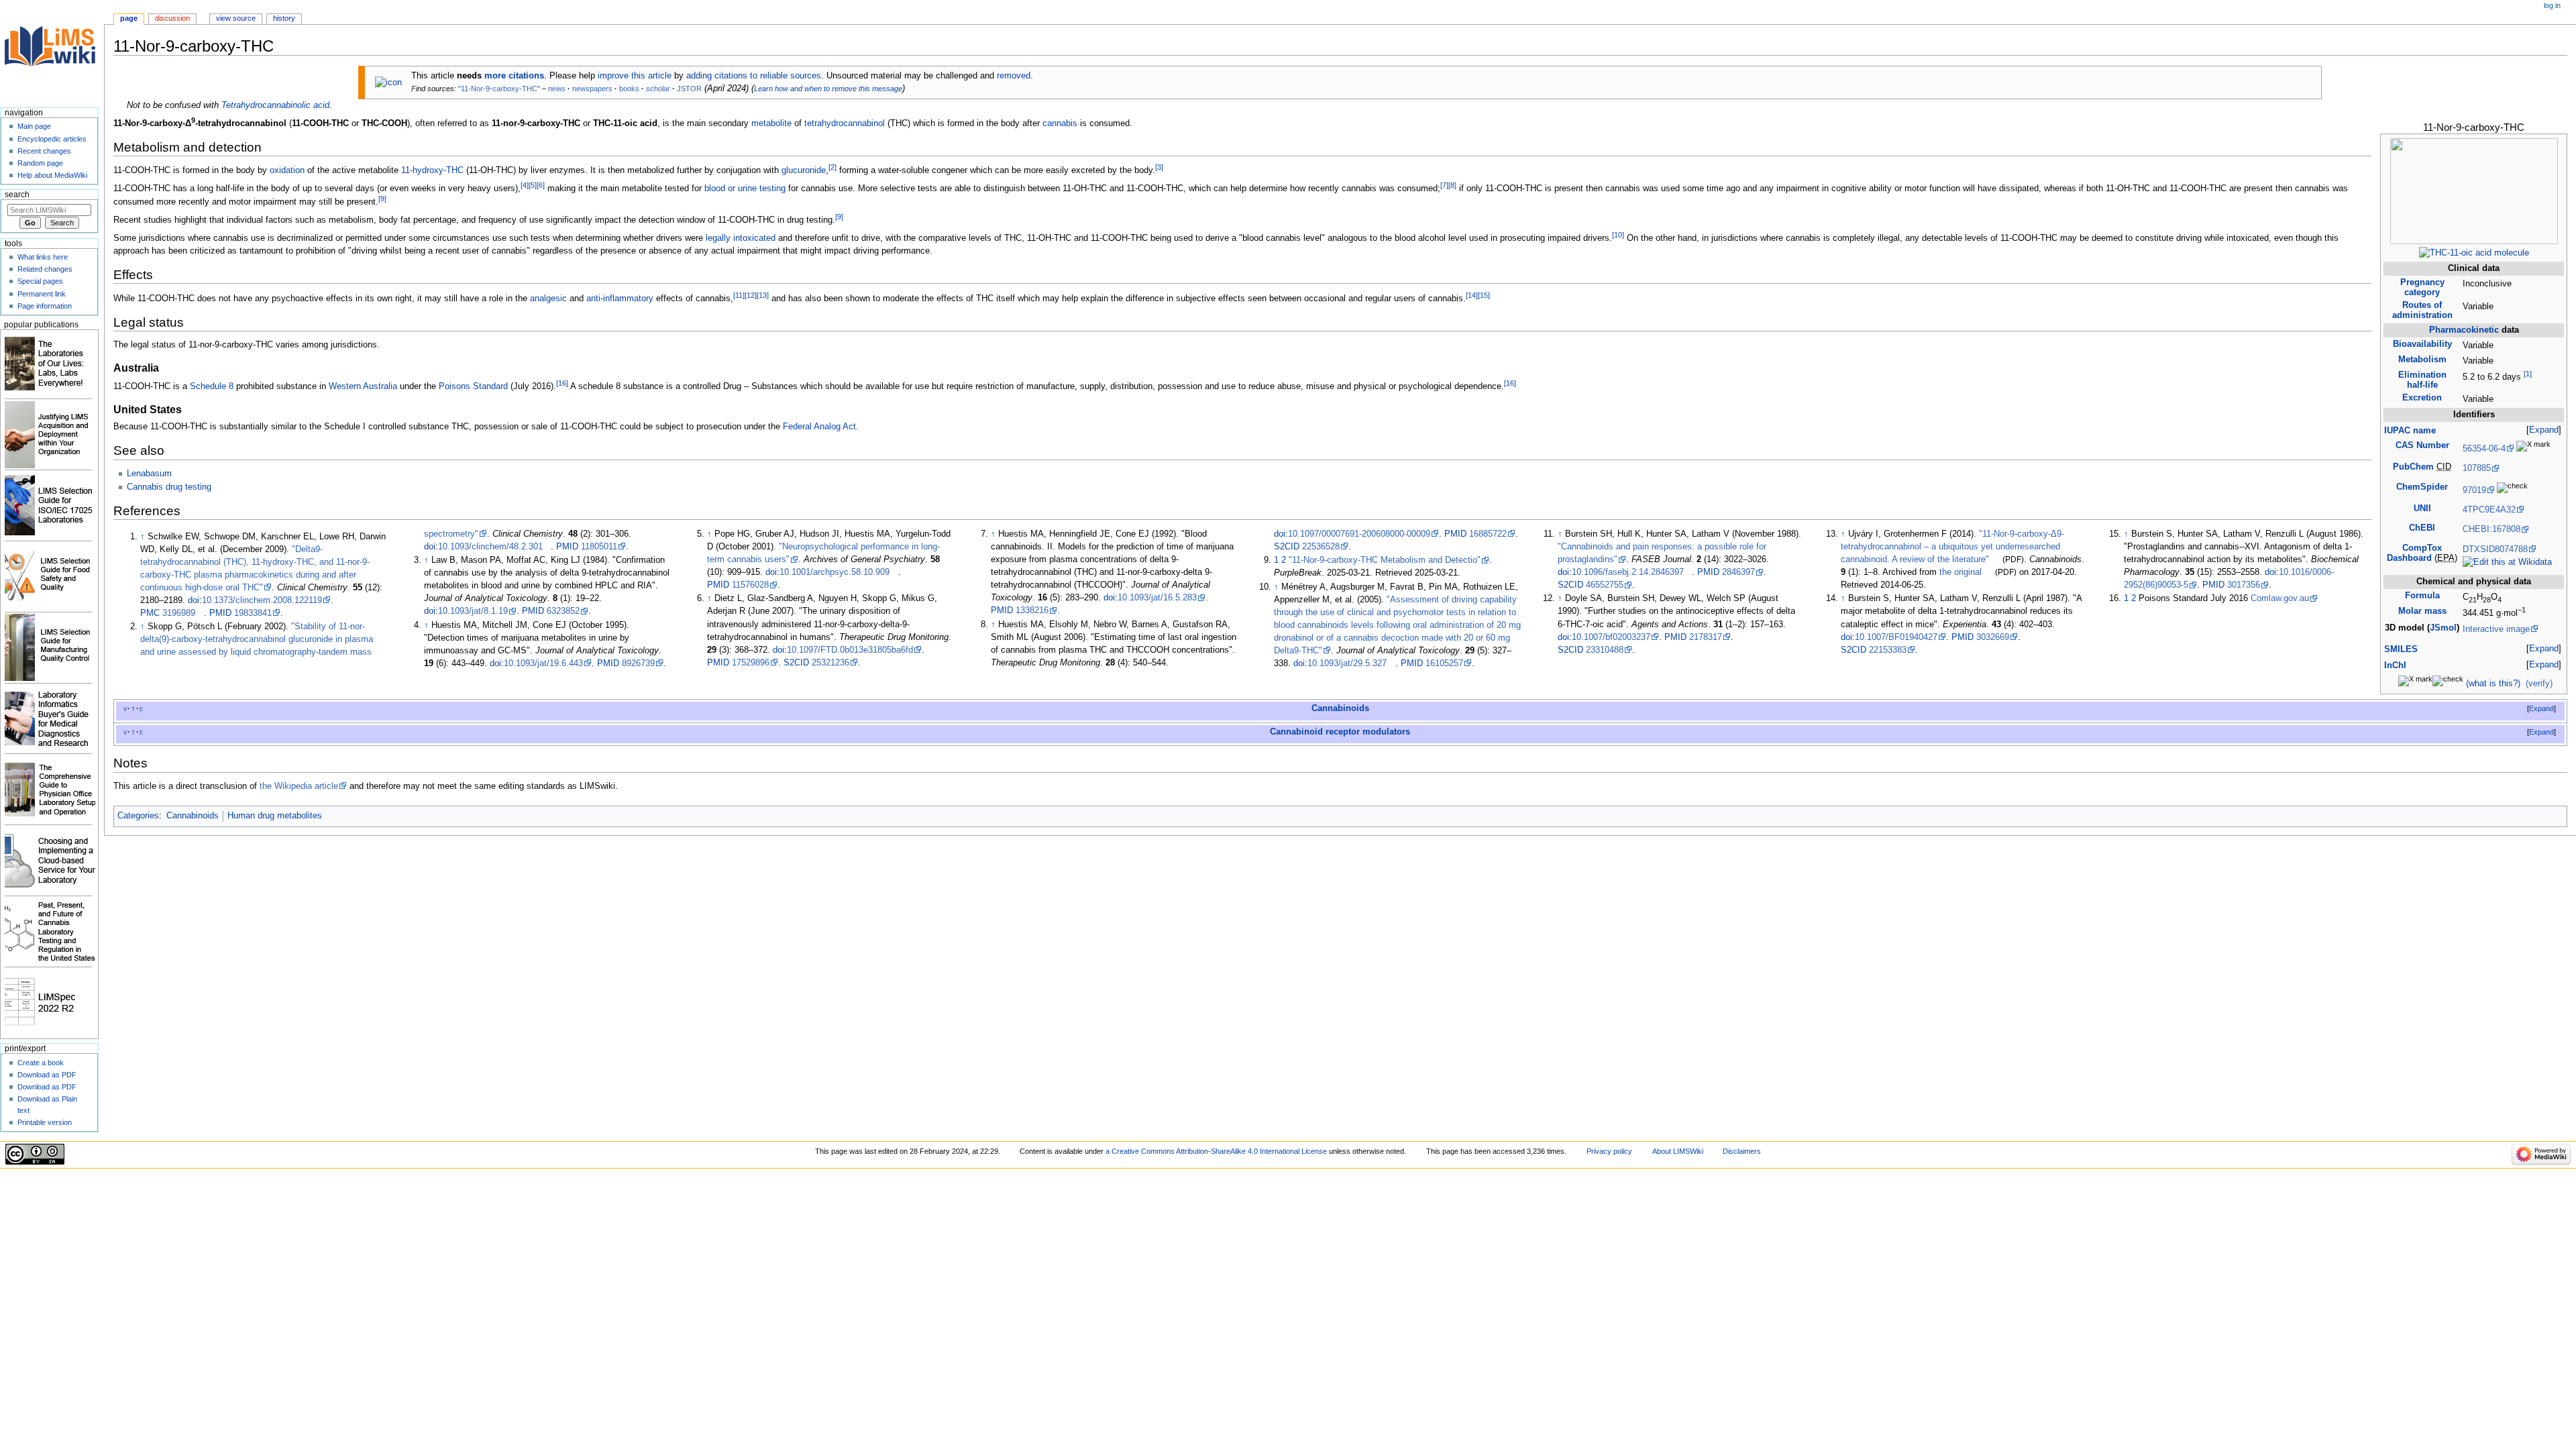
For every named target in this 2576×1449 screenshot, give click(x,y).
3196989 (179, 613)
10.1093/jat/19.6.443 (543, 663)
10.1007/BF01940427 (1896, 637)
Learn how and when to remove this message (828, 89)
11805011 (599, 547)
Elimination (2422, 380)
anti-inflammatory (620, 299)
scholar (658, 89)
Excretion (2422, 398)
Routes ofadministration (2422, 310)
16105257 (1444, 663)
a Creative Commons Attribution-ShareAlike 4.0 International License (1216, 1151)
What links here (43, 257)
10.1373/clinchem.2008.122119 (262, 600)
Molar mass (2422, 611)
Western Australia (363, 386)
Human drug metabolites (275, 816)
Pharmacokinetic (2464, 330)
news (557, 89)
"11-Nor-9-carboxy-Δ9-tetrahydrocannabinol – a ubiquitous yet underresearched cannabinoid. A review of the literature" (1952, 547)
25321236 (830, 663)
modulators (1386, 732)
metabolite (771, 123)
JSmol (2443, 628)
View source (236, 18)
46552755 (1605, 585)
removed (1014, 76)
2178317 (1706, 637)
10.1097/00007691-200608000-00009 (1359, 534)
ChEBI (2422, 528)
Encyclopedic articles (52, 139)
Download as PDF (47, 1075)
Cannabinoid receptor (1315, 732)
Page (129, 18)
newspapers (592, 89)
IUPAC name (2410, 431)
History (284, 18)
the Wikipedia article (299, 786)
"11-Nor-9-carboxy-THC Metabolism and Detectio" (1385, 560)
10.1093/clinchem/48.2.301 (490, 547)
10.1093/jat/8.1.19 (473, 611)
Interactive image (2496, 629)
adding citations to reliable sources (754, 76)
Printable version (45, 1122)
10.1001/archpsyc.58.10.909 (835, 572)
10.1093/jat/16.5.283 (1157, 598)
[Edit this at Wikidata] (2507, 562)
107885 (2477, 468)
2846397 (1738, 572)
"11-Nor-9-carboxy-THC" (499, 89)
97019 (2474, 490)
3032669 (1993, 637)
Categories (138, 816)
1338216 (1032, 610)
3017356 (2244, 585)
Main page (34, 126)
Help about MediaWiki (52, 175)
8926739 (638, 663)
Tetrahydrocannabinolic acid (275, 105)
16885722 (1488, 534)
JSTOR (689, 89)
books (629, 89)
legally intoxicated (741, 238)
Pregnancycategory (2422, 287)
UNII (2422, 508)
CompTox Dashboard (2414, 553)
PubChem (2413, 467)
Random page (40, 163)
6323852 (563, 611)
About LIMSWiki (1678, 1151)
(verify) (2539, 684)
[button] (2544, 430)
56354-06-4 (2484, 449)
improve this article (635, 76)
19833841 (253, 613)
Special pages (40, 281)
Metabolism (2422, 360)
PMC (150, 613)
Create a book (41, 1063)
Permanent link (42, 294)
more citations (514, 76)
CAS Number (2422, 445)
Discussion (172, 18)
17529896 (751, 663)
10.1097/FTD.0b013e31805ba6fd (850, 650)
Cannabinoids (1340, 708)
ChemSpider (2422, 487)
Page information (45, 306)
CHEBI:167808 (2491, 529)
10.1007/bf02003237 (1611, 637)
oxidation (287, 171)
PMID (220, 613)
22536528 (1321, 547)
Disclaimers (1742, 1151)
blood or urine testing (745, 189)
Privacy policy (1609, 1151)
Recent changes (44, 151)
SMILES (2401, 649)
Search (17, 195)
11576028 (750, 585)
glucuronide (804, 171)
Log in (2552, 5)
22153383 (1888, 650)
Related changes (45, 269)
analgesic (548, 299)
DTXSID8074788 (2495, 549)
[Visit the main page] (52, 52)
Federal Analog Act (819, 427)
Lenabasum (149, 474)
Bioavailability (2422, 344)
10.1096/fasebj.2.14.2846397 (1628, 572)
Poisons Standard (473, 386)
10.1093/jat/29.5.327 (1347, 663)
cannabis (1060, 123)
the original (1961, 572)
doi (194, 600)
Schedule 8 (212, 386)
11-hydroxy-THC (432, 171)
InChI (2395, 665)
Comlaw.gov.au (2280, 598)
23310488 (1605, 650)
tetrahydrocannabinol (845, 123)
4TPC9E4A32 (2489, 510)
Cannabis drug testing (169, 487)
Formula (2422, 596)
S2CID (796, 663)
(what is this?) (2493, 684)
